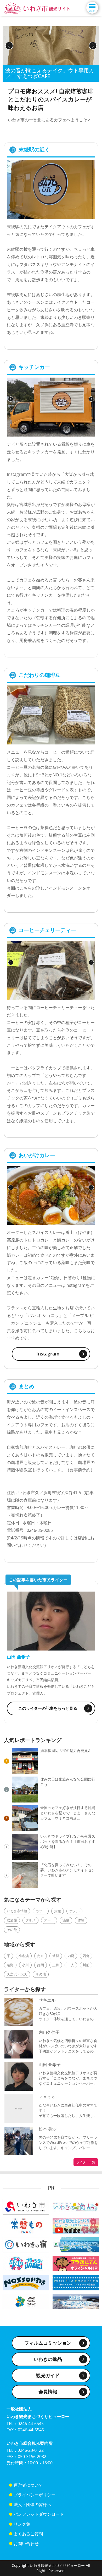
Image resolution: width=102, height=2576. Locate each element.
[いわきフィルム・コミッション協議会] (76, 2282)
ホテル (74, 1911)
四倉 (86, 1956)
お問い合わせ (26, 2544)
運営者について (28, 2485)
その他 (12, 1930)
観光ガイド (48, 2375)
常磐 (56, 1956)
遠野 (10, 1965)
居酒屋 (12, 1920)
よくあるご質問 (28, 2534)
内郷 (71, 1956)
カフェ (41, 1911)
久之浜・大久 (17, 1974)
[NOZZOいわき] (26, 2282)
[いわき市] (26, 2206)
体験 (81, 1920)
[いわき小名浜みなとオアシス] (76, 2244)
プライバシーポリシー (35, 2495)
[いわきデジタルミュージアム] (26, 2301)
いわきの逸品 (48, 2359)
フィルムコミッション (48, 2343)
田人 (71, 1965)
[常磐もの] (26, 2225)
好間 (41, 1965)
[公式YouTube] (76, 2225)
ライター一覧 (86, 2162)
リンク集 (22, 2524)
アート (49, 1920)
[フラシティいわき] (26, 2263)
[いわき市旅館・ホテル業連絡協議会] (26, 2244)
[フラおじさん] (76, 2263)
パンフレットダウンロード (39, 2514)
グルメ (30, 1920)
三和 (56, 1965)
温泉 (66, 1920)
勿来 (41, 1956)
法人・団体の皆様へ (32, 2504)
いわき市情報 (17, 1911)
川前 (86, 1965)
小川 (25, 1965)
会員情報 (48, 2392)
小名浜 (24, 1956)
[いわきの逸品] (76, 2206)
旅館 (58, 1911)
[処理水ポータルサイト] (76, 2301)
